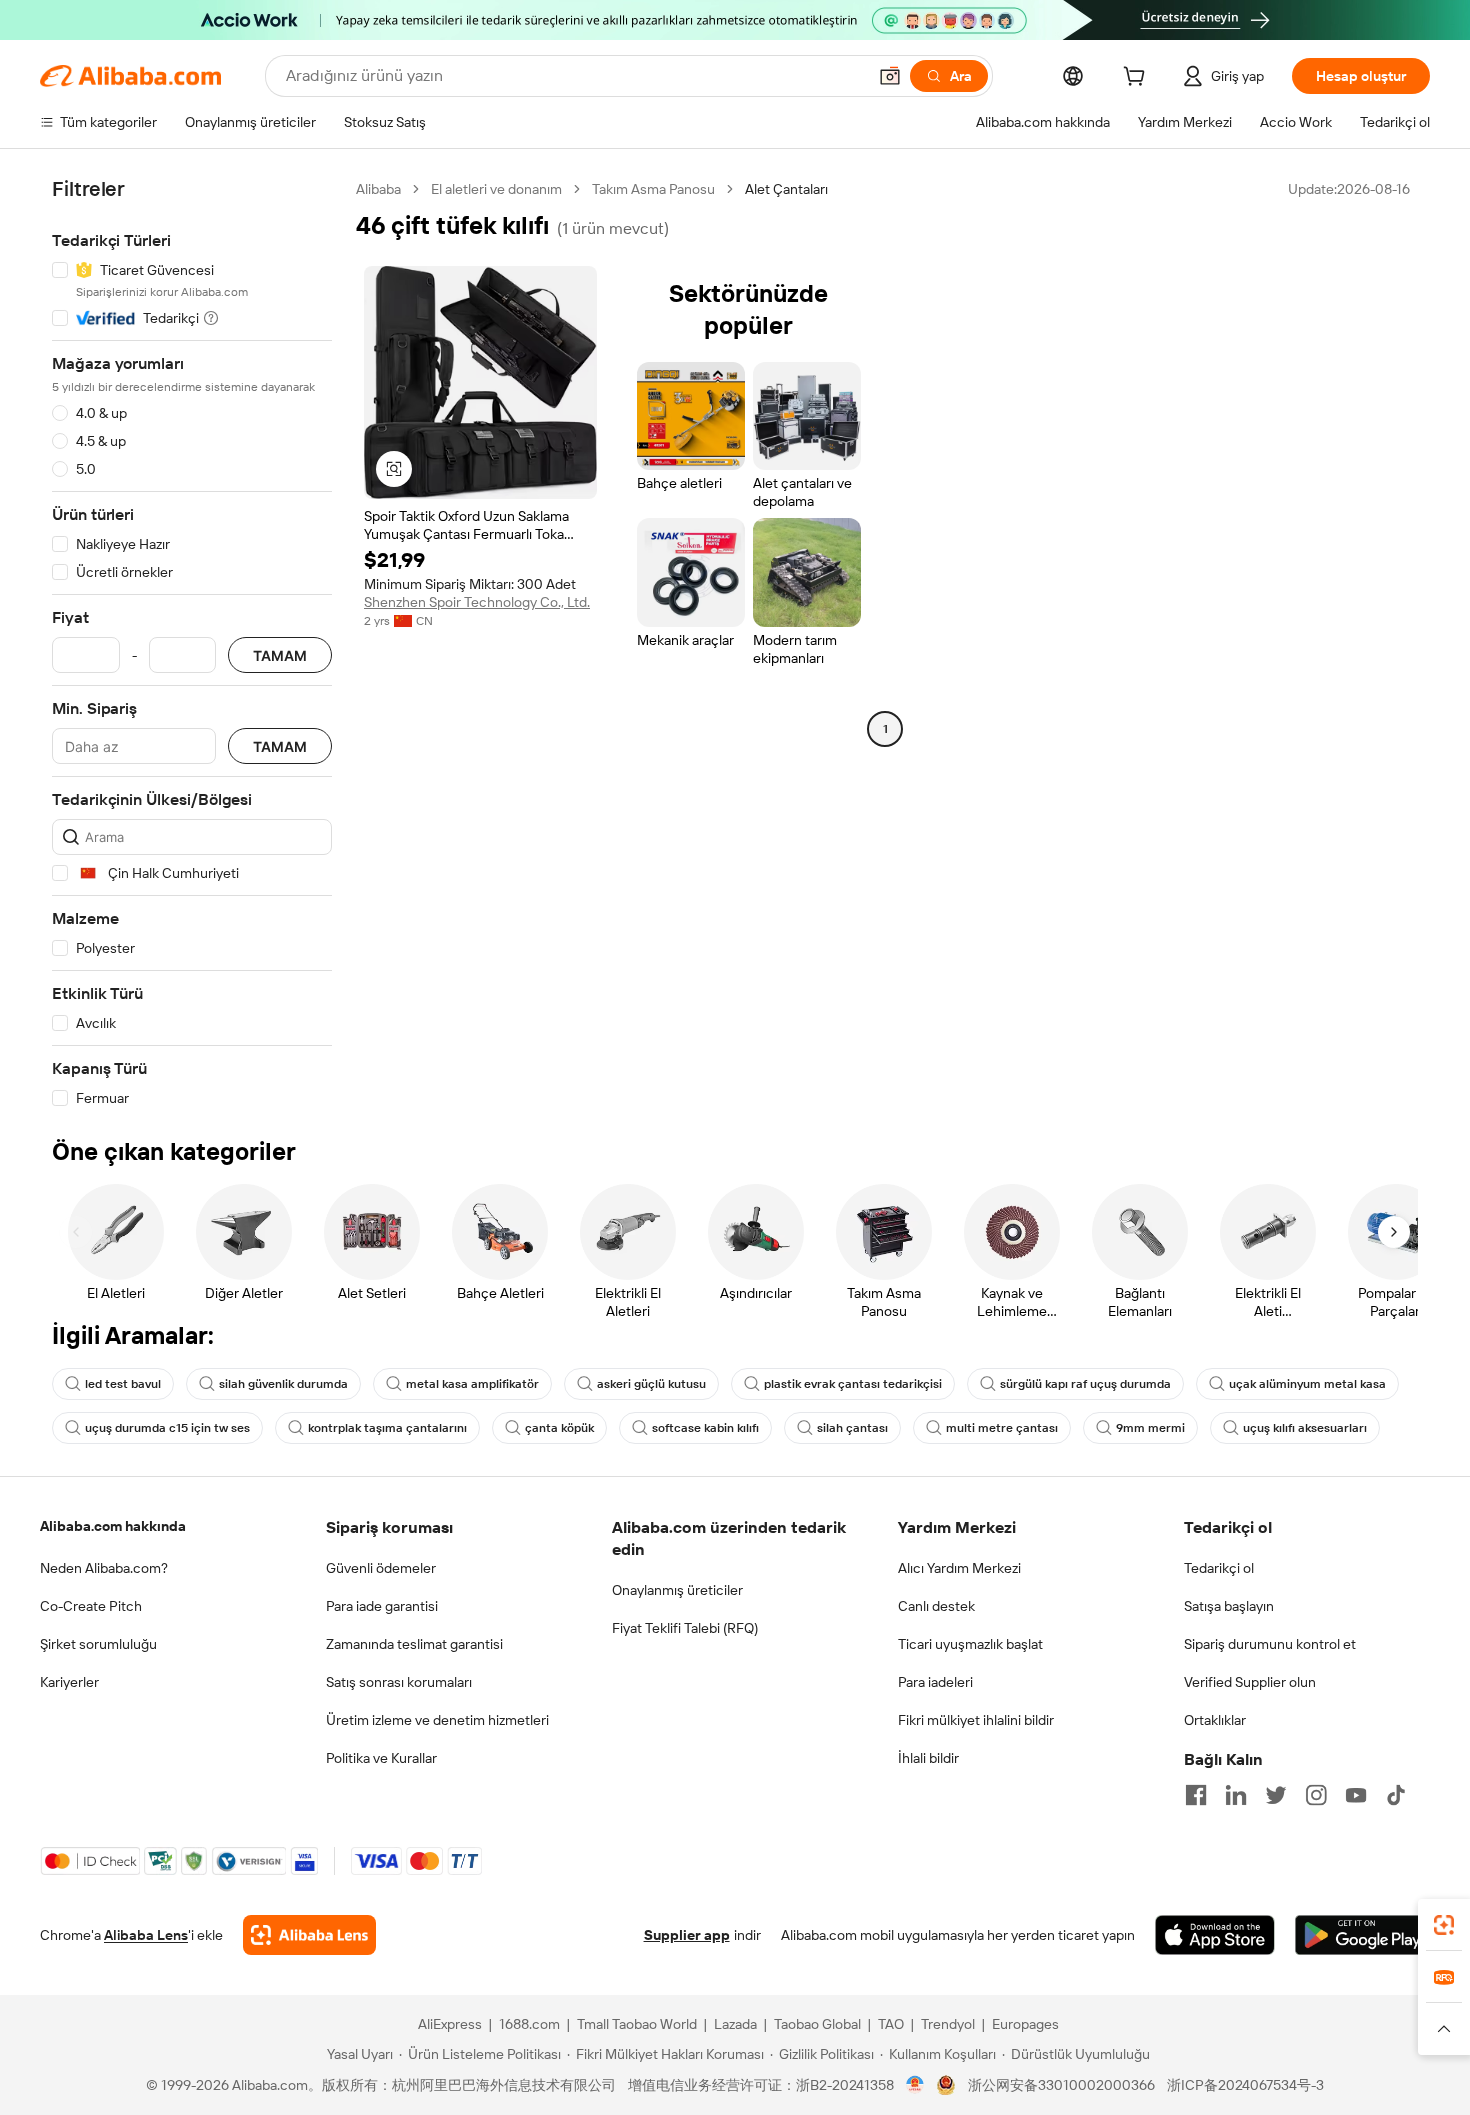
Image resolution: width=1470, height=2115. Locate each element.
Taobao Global (817, 2024)
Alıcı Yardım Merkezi (959, 1568)
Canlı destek (936, 1606)
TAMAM (280, 655)
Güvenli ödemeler (381, 1568)
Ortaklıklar (1215, 1720)
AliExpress (450, 2024)
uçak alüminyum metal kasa (1307, 1384)
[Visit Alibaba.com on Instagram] (1316, 1795)
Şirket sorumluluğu (98, 1644)
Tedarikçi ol (1219, 1568)
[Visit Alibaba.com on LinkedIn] (1236, 1795)
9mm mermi (1150, 1428)
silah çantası (852, 1428)
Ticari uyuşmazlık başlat (970, 1644)
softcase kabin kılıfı (705, 1428)
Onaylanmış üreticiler (677, 1590)
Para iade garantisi (382, 1606)
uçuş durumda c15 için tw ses (167, 1428)
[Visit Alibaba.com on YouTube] (1356, 1795)
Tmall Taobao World (637, 2024)
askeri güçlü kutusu (651, 1384)
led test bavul (123, 1384)
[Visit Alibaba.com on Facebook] (1196, 1795)
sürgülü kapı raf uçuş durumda (1085, 1384)
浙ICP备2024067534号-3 (1245, 2085)
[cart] (1138, 79)
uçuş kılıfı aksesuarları (1305, 1428)
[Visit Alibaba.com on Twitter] (1276, 1795)
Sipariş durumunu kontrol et (1270, 1644)
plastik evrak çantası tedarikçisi (853, 1384)
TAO (891, 2024)
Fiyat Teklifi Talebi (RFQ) (685, 1628)
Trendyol (948, 2024)
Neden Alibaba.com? (104, 1568)
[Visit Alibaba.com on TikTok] (1396, 1795)
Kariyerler (69, 1682)
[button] (890, 76)
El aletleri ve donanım (496, 189)
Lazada (735, 2024)
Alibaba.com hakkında (113, 1526)
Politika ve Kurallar (381, 1758)
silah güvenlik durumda (283, 1384)
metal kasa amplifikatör (472, 1384)
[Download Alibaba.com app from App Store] (1215, 1935)
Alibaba (378, 189)
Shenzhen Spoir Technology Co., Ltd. (477, 602)
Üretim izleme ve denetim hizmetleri (437, 1720)
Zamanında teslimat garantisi (414, 1644)
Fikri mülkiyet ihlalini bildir (976, 1720)
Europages (1025, 2024)
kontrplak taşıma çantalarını (387, 1428)
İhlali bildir (928, 1758)
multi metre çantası (1002, 1428)
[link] (1444, 1925)
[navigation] (192, 644)
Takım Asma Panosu (653, 189)
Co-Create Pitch (91, 1606)
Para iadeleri (935, 1682)
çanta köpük (559, 1428)
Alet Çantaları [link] (786, 189)
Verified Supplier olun (1250, 1682)
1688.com (529, 2024)
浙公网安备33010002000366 (1061, 2085)
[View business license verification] (915, 2085)
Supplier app (687, 1935)
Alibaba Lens (146, 1935)
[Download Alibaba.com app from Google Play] (1362, 1935)
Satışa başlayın (1229, 1606)
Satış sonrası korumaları (399, 1682)
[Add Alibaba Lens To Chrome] (309, 1935)
